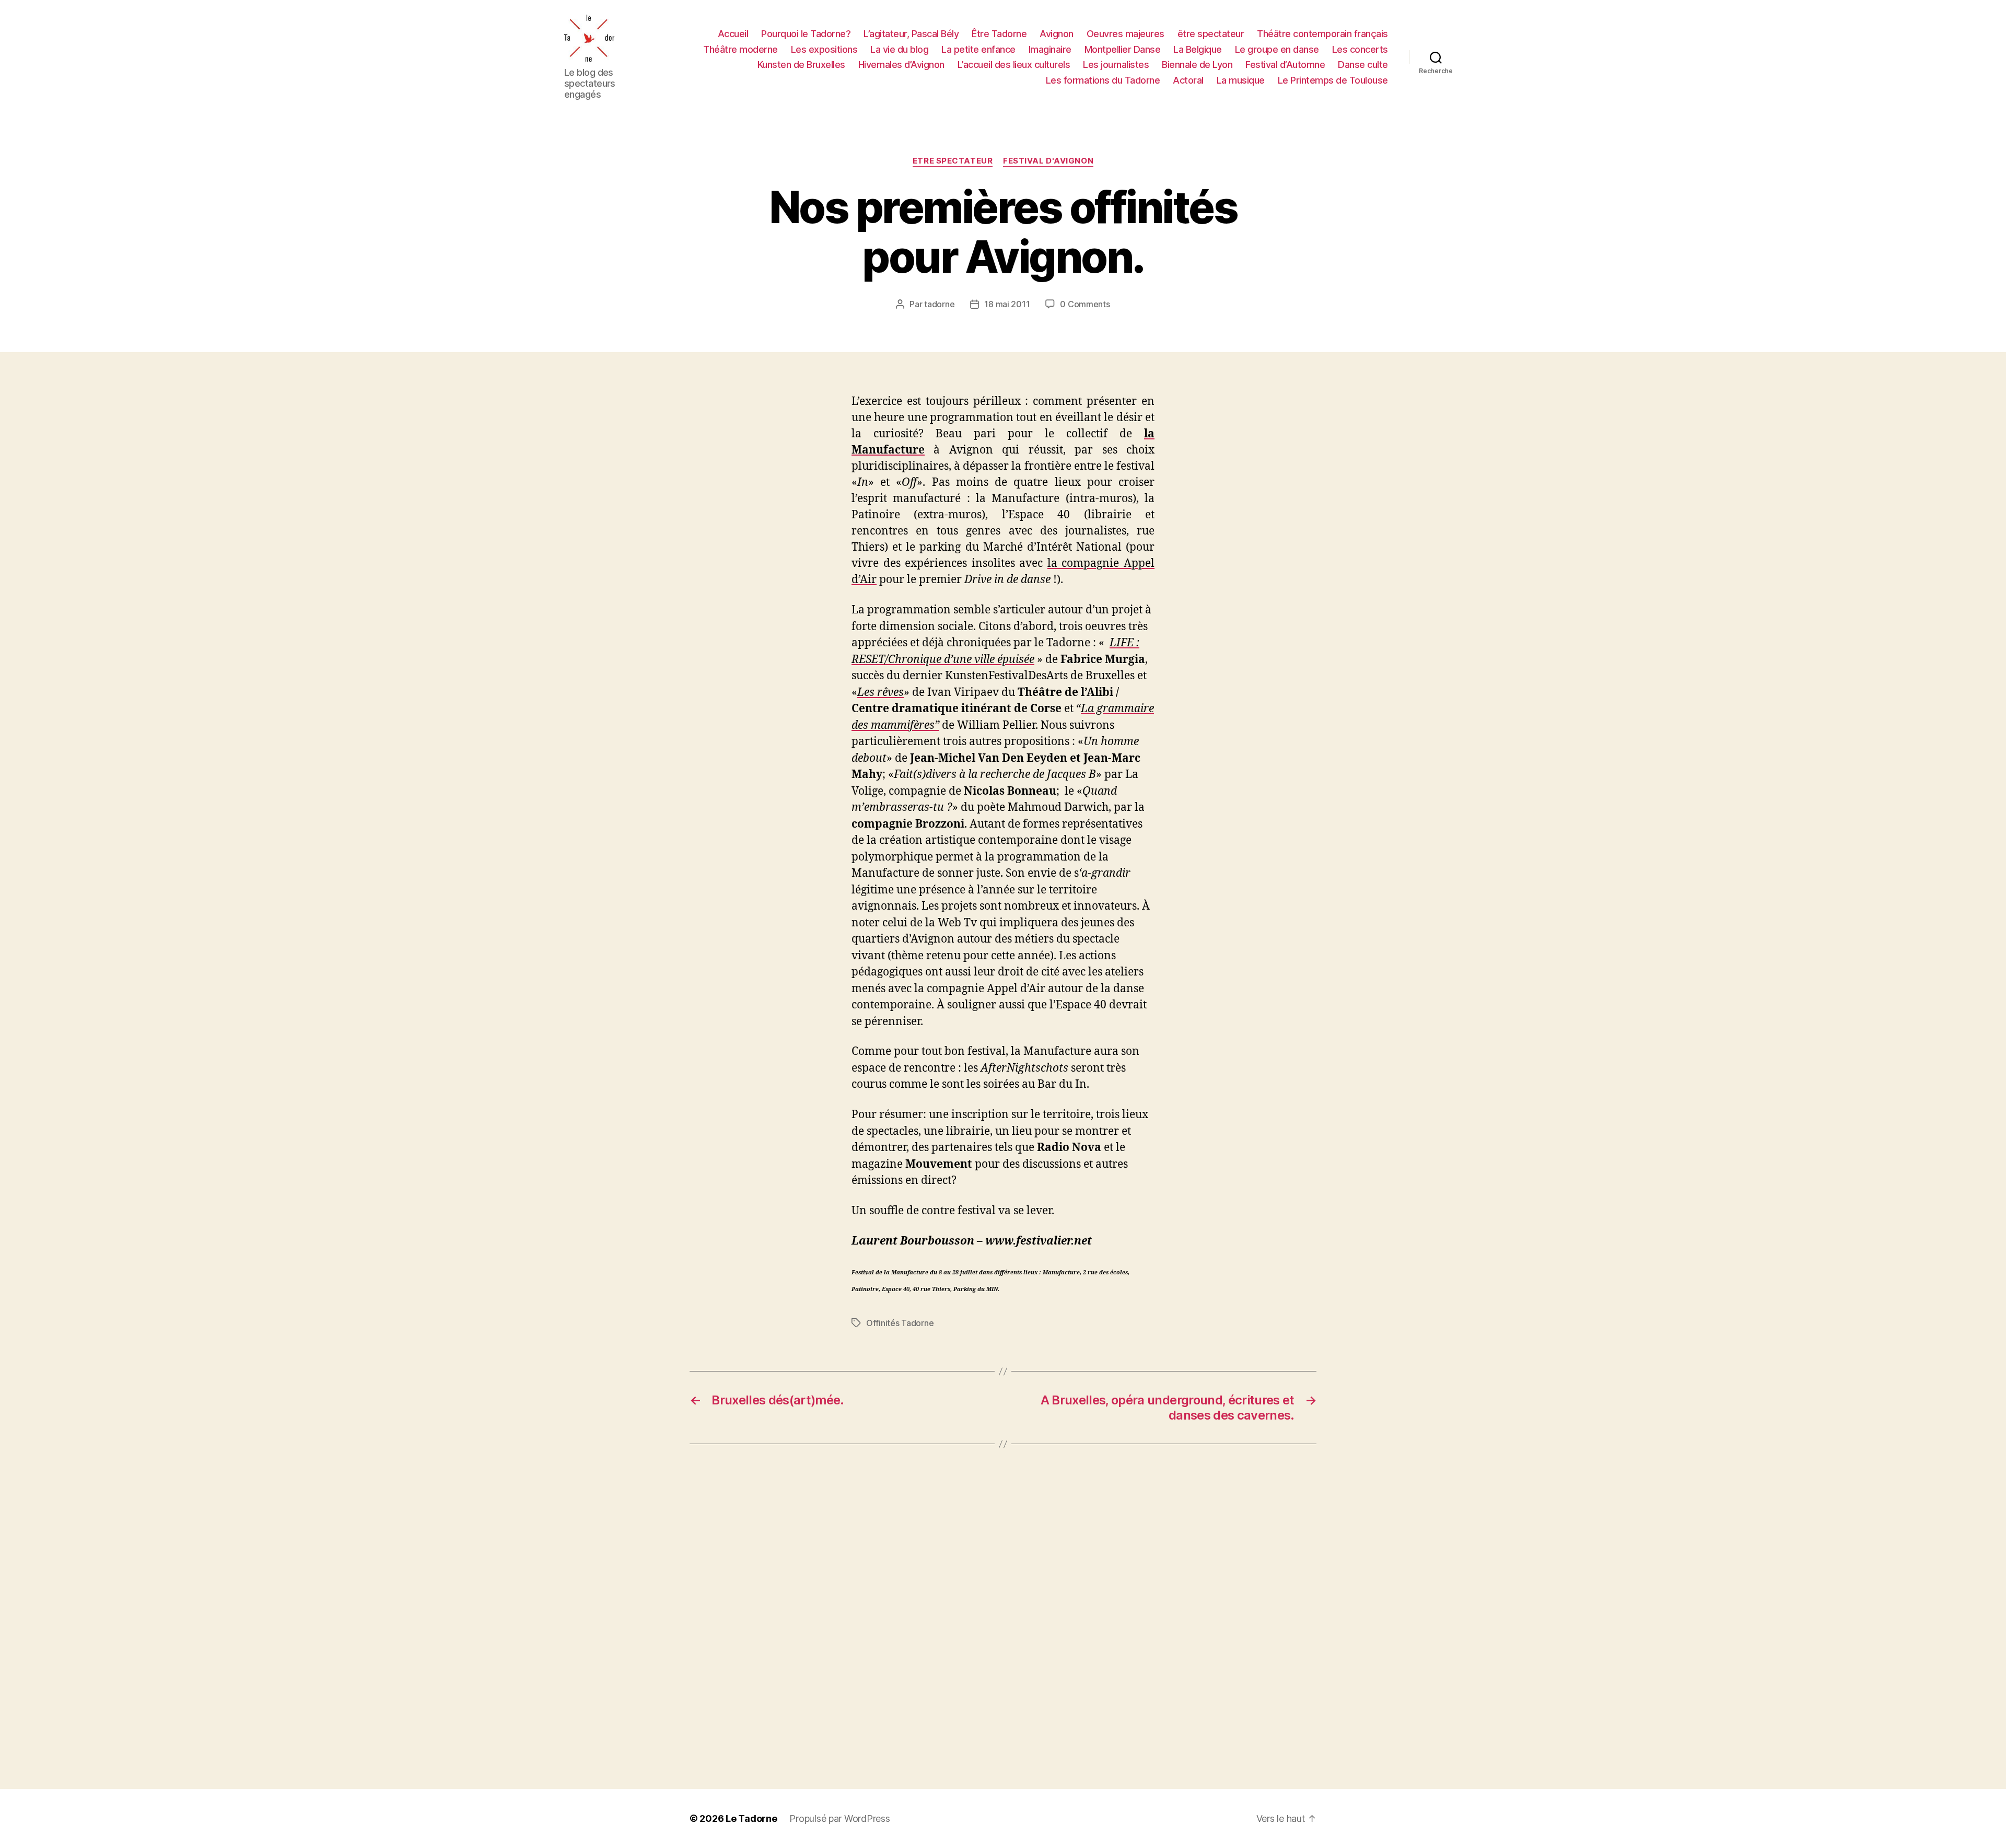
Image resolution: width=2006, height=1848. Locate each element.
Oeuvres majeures (1126, 34)
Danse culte (1363, 65)
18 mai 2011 (1007, 304)
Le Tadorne (751, 1818)
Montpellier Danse (1123, 49)
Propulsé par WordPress (839, 1818)
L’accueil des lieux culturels (1014, 65)
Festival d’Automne (1285, 65)
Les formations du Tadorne (1103, 80)
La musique (1241, 80)
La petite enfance (978, 49)
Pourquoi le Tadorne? (806, 34)
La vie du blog (899, 49)
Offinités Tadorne (900, 1323)
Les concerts (1360, 49)
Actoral (1188, 80)
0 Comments (1085, 304)
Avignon (1057, 34)
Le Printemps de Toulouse (1333, 80)
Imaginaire (1050, 49)
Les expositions (824, 49)
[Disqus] (1003, 1617)
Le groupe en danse (1277, 49)
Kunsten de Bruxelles (801, 65)
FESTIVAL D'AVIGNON (1048, 161)
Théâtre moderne (740, 49)
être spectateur (1211, 34)
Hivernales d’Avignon (901, 65)
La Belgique (1198, 49)
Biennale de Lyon (1197, 65)
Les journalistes (1116, 65)
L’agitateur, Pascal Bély (911, 34)
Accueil (733, 34)
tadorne (939, 304)
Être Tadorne (999, 34)
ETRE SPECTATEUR (953, 161)
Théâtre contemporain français (1322, 34)
